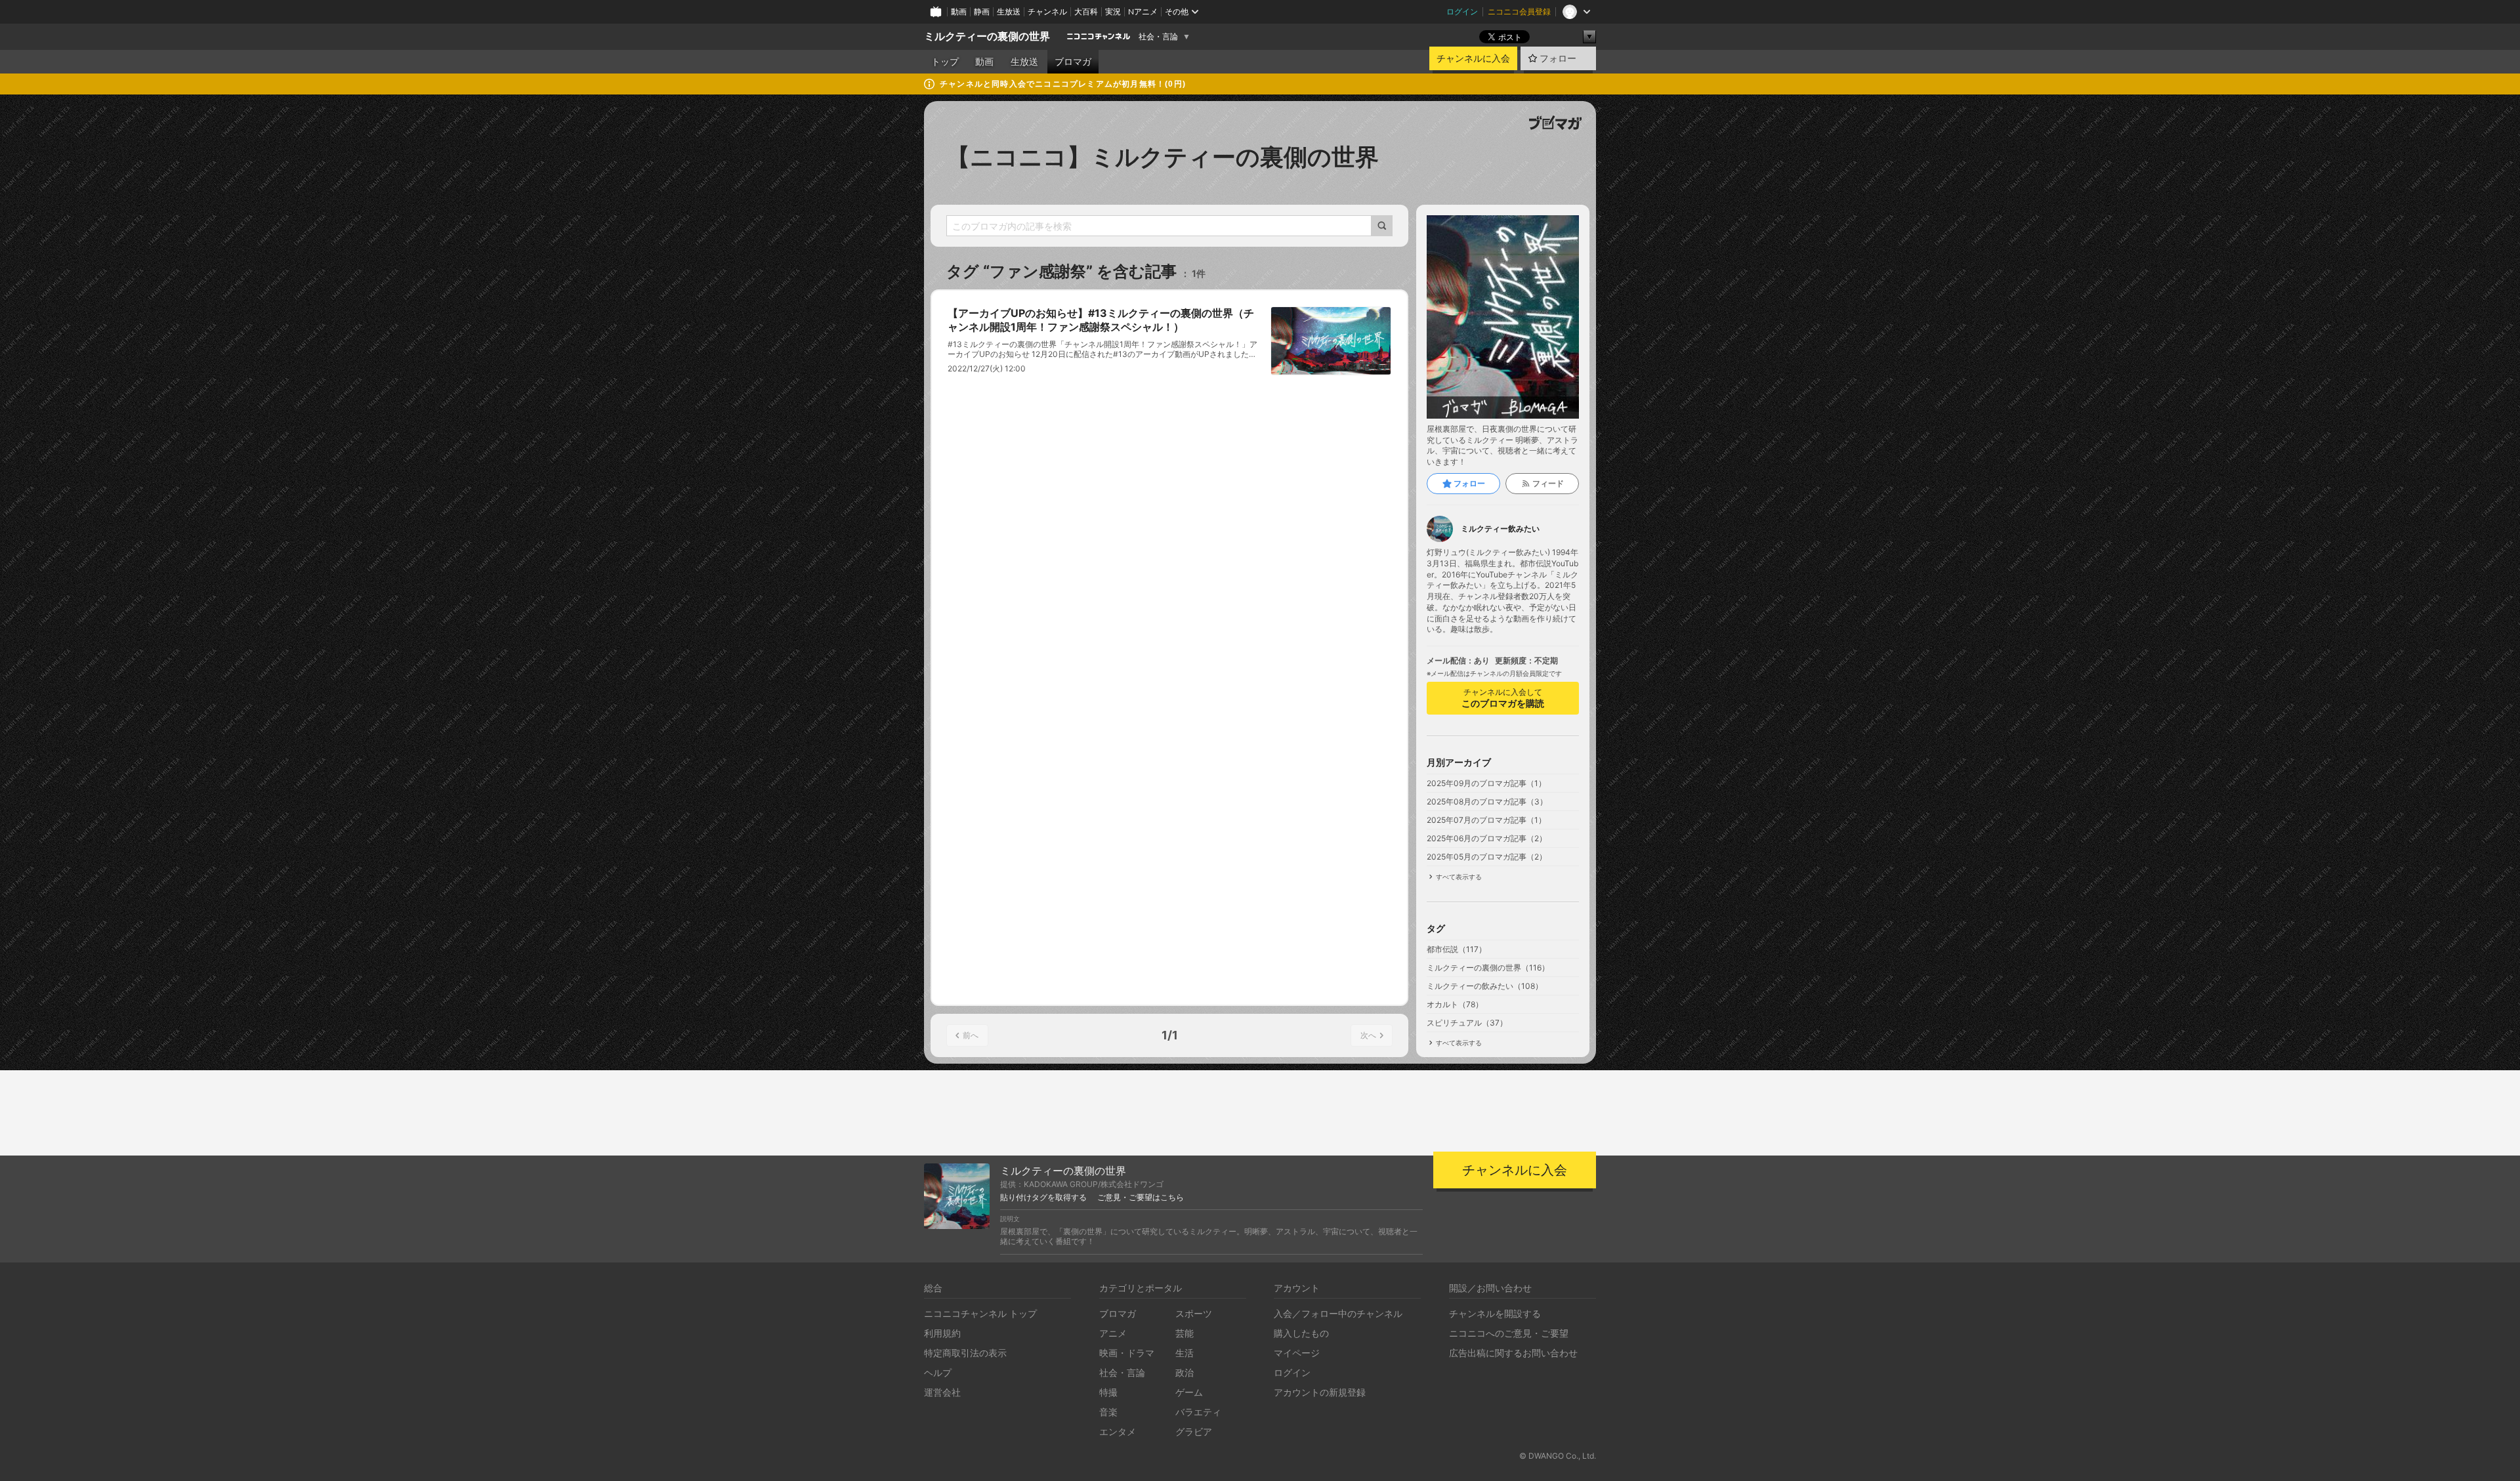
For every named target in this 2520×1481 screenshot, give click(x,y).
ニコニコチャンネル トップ (980, 1313)
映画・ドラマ (1127, 1353)
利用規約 (942, 1333)
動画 (959, 11)
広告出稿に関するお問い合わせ (1513, 1353)
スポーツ (1194, 1313)
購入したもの (1301, 1333)
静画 (982, 11)
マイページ (1297, 1353)
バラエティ (1198, 1412)
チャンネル (1047, 11)
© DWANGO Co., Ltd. (1558, 1456)
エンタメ (1118, 1431)
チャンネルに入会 (1473, 58)
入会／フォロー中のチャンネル (1338, 1313)
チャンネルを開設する (1495, 1313)
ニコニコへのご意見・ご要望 (1509, 1333)
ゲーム (1189, 1392)
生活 (1185, 1353)
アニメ (1113, 1333)
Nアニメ (1143, 11)
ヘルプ (938, 1372)
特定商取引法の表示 (965, 1353)
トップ (945, 62)
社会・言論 (1158, 37)
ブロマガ (1073, 62)
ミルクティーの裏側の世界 (987, 36)
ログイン (1462, 11)
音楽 (1108, 1412)
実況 (1113, 11)
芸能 (1185, 1333)
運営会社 (942, 1392)
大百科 (1086, 11)
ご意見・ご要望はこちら (1141, 1198)
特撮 (1108, 1392)
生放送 (1009, 11)
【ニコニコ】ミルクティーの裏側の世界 (1163, 157)
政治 (1185, 1372)
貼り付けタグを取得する (1043, 1198)
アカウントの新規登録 (1320, 1392)
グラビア (1194, 1431)
